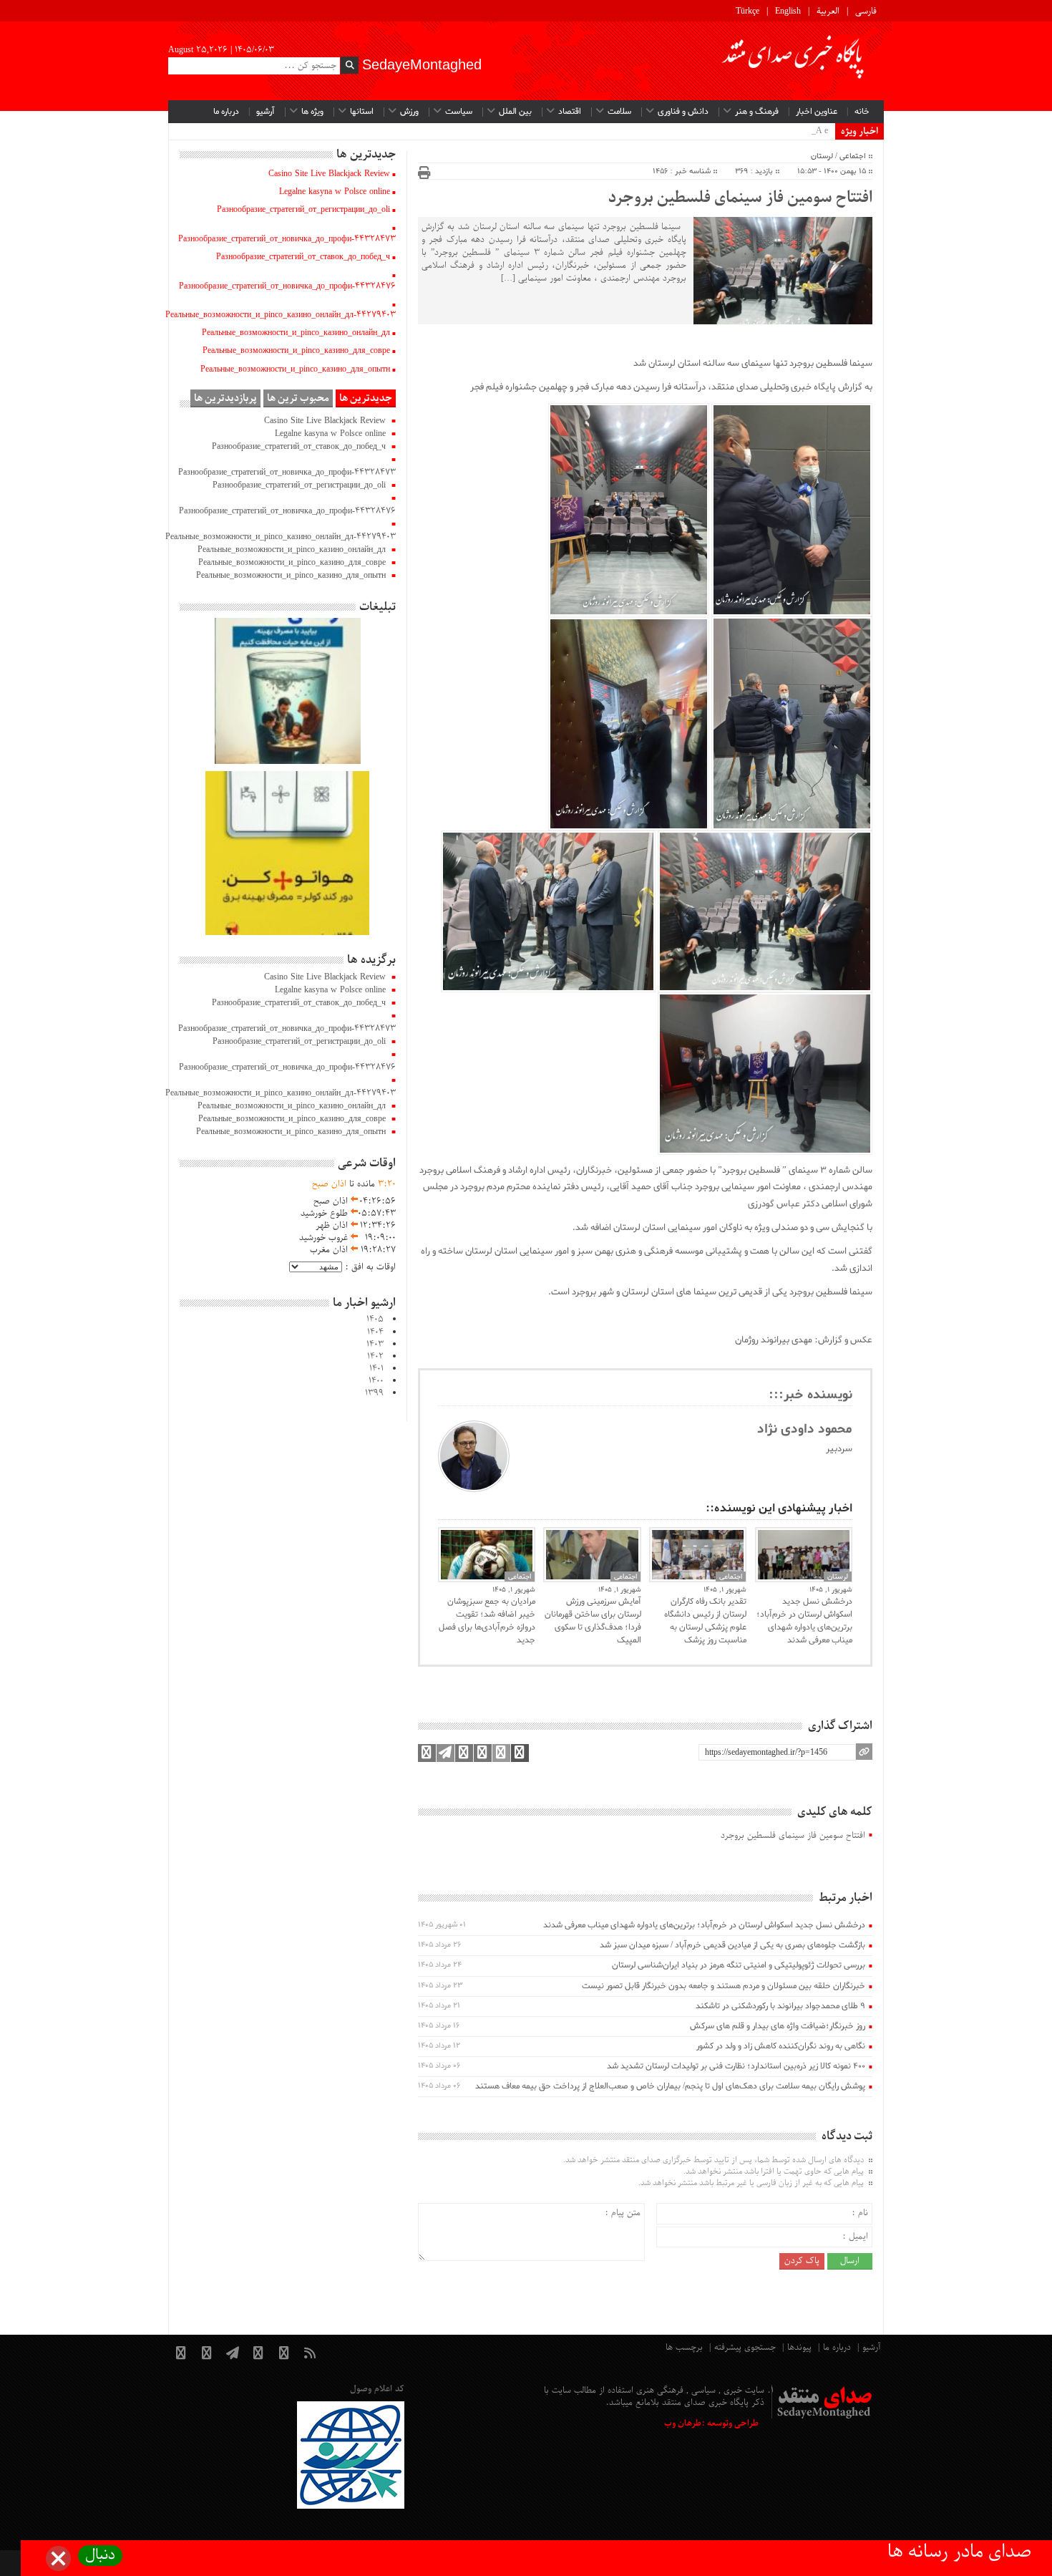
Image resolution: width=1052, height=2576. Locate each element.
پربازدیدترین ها (225, 398)
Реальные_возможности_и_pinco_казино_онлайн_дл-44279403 (281, 315)
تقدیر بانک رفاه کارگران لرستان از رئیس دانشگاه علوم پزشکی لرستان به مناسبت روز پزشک (705, 1621)
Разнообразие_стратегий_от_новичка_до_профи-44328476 (287, 286)
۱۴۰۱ (376, 1369)
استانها (362, 112)
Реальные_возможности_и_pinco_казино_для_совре (296, 351)
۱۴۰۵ (375, 1320)
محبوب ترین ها (298, 398)
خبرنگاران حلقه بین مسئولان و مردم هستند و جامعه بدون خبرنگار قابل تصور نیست (724, 1986)
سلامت (619, 112)
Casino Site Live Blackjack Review (329, 174)
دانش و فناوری (683, 112)
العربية (828, 11)
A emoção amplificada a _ (784, 131)
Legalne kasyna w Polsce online (335, 192)
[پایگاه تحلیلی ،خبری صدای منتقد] (794, 61)
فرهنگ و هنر (757, 112)
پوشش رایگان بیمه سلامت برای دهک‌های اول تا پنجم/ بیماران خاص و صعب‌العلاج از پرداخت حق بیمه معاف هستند (670, 2086)
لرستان (822, 156)
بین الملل (515, 112)
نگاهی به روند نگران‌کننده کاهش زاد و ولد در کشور (781, 2046)
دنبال (100, 2556)
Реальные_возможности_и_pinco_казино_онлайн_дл (296, 333)
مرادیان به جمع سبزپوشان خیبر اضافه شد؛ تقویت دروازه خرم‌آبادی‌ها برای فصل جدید (487, 1621)
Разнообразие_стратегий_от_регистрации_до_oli (303, 210)
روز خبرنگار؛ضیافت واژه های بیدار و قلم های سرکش (778, 2026)
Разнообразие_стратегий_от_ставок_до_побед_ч (303, 257)
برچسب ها (684, 2348)
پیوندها (799, 2348)
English (788, 11)
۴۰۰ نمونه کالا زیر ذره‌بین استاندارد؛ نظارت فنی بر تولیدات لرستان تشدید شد (736, 2066)
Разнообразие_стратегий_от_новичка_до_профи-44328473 (287, 239)
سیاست (459, 112)
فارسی (866, 11)
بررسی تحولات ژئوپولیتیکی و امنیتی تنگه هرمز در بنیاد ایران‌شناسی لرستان (739, 1965)
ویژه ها (312, 112)
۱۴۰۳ (375, 1345)
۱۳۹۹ (374, 1393)
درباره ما (226, 112)
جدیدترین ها (366, 398)
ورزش (409, 112)
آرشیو (266, 112)
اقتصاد (570, 112)
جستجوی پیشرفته (745, 2348)
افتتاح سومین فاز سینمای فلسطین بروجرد (740, 198)
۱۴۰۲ (375, 1357)
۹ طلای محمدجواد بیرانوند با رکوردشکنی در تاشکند (780, 2006)
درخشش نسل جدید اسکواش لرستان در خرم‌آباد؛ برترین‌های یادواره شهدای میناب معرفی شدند (804, 1621)
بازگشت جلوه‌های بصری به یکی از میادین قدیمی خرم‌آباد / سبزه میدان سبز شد (732, 1945)
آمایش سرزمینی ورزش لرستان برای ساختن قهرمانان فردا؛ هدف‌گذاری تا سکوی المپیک (593, 1621)
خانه (862, 112)
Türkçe (747, 11)
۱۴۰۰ (376, 1381)
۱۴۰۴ (375, 1332)
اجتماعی (853, 156)
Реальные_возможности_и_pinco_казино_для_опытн (295, 369)
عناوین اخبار (817, 112)
